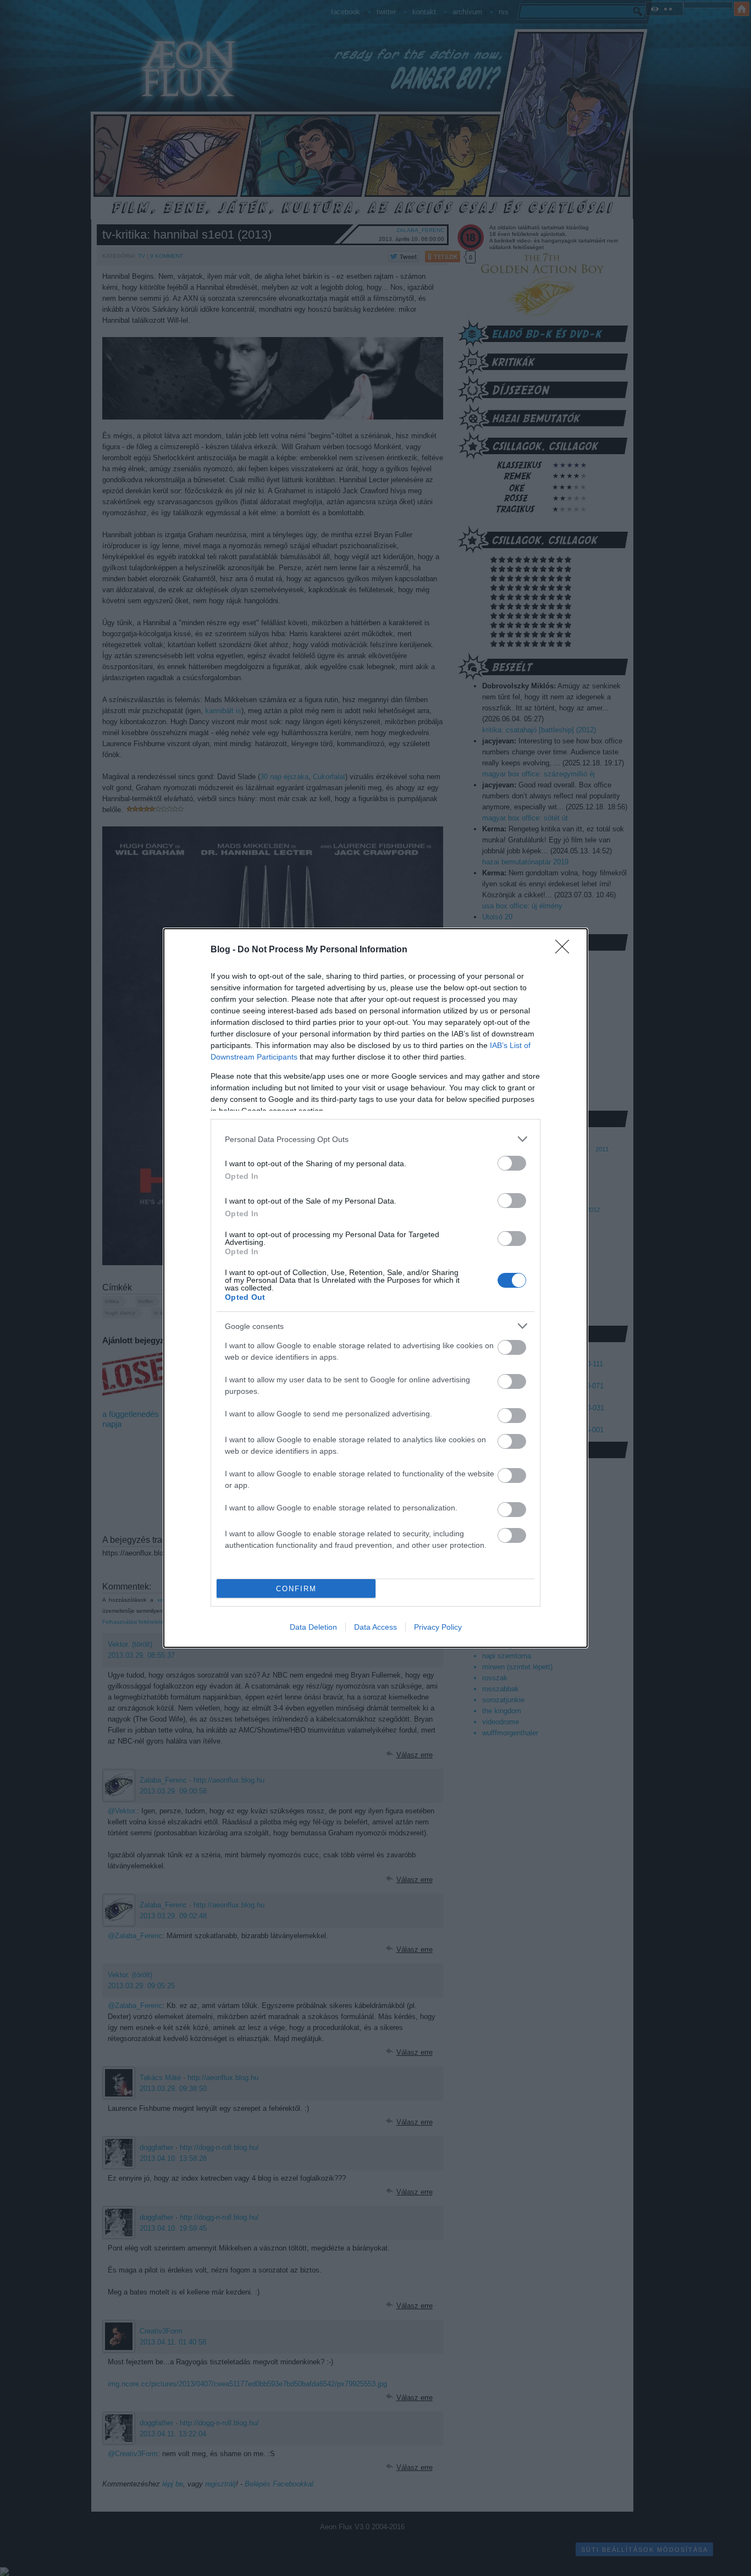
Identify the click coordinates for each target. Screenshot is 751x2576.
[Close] (566, 950)
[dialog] (375, 1288)
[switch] (512, 1163)
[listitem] (375, 1139)
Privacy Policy (438, 1627)
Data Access (375, 1627)
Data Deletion (313, 1627)
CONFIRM (296, 1589)
